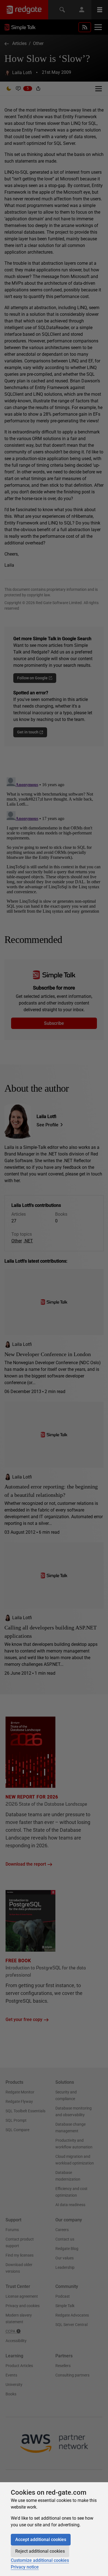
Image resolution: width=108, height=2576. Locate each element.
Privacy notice (25, 2567)
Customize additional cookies (40, 2560)
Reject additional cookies (40, 2551)
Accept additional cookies (41, 2540)
